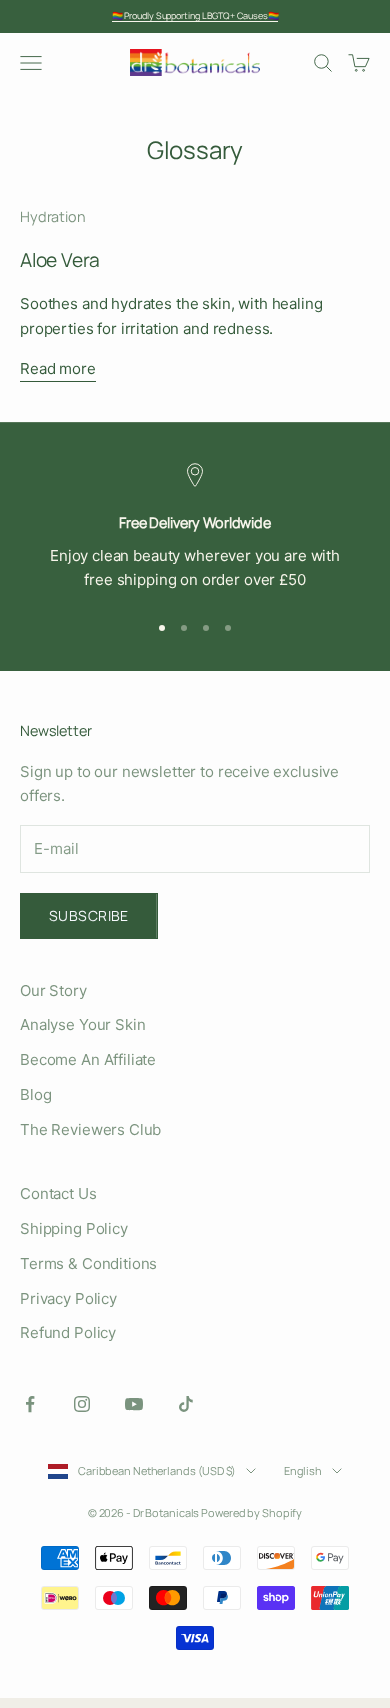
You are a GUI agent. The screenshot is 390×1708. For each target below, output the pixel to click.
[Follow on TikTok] (186, 1404)
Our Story (53, 990)
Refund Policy (68, 1332)
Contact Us (58, 1193)
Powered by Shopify (251, 1512)
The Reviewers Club (90, 1129)
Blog (35, 1094)
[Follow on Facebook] (30, 1404)
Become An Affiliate (88, 1059)
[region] (195, 528)
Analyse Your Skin (82, 1024)
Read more (58, 368)
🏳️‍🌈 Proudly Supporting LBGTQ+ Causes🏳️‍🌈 (195, 15)
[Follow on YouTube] (134, 1404)
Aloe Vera (60, 260)
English (303, 1470)
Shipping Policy (74, 1228)
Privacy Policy (68, 1298)
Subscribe (89, 915)
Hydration (53, 216)
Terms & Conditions (88, 1263)
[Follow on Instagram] (82, 1404)
